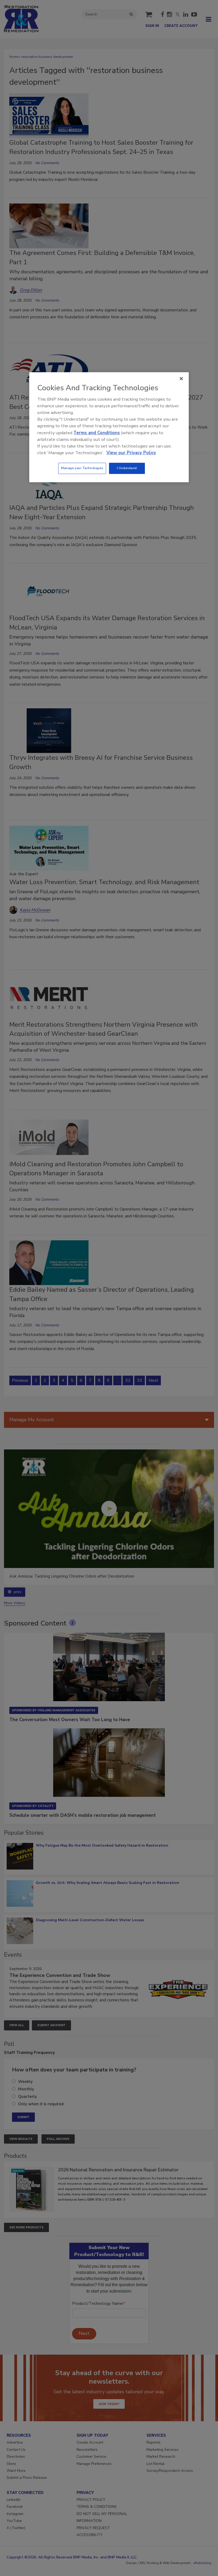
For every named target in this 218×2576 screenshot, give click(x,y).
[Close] (181, 379)
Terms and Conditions (97, 433)
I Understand (127, 468)
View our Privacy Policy (131, 453)
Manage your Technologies (82, 468)
